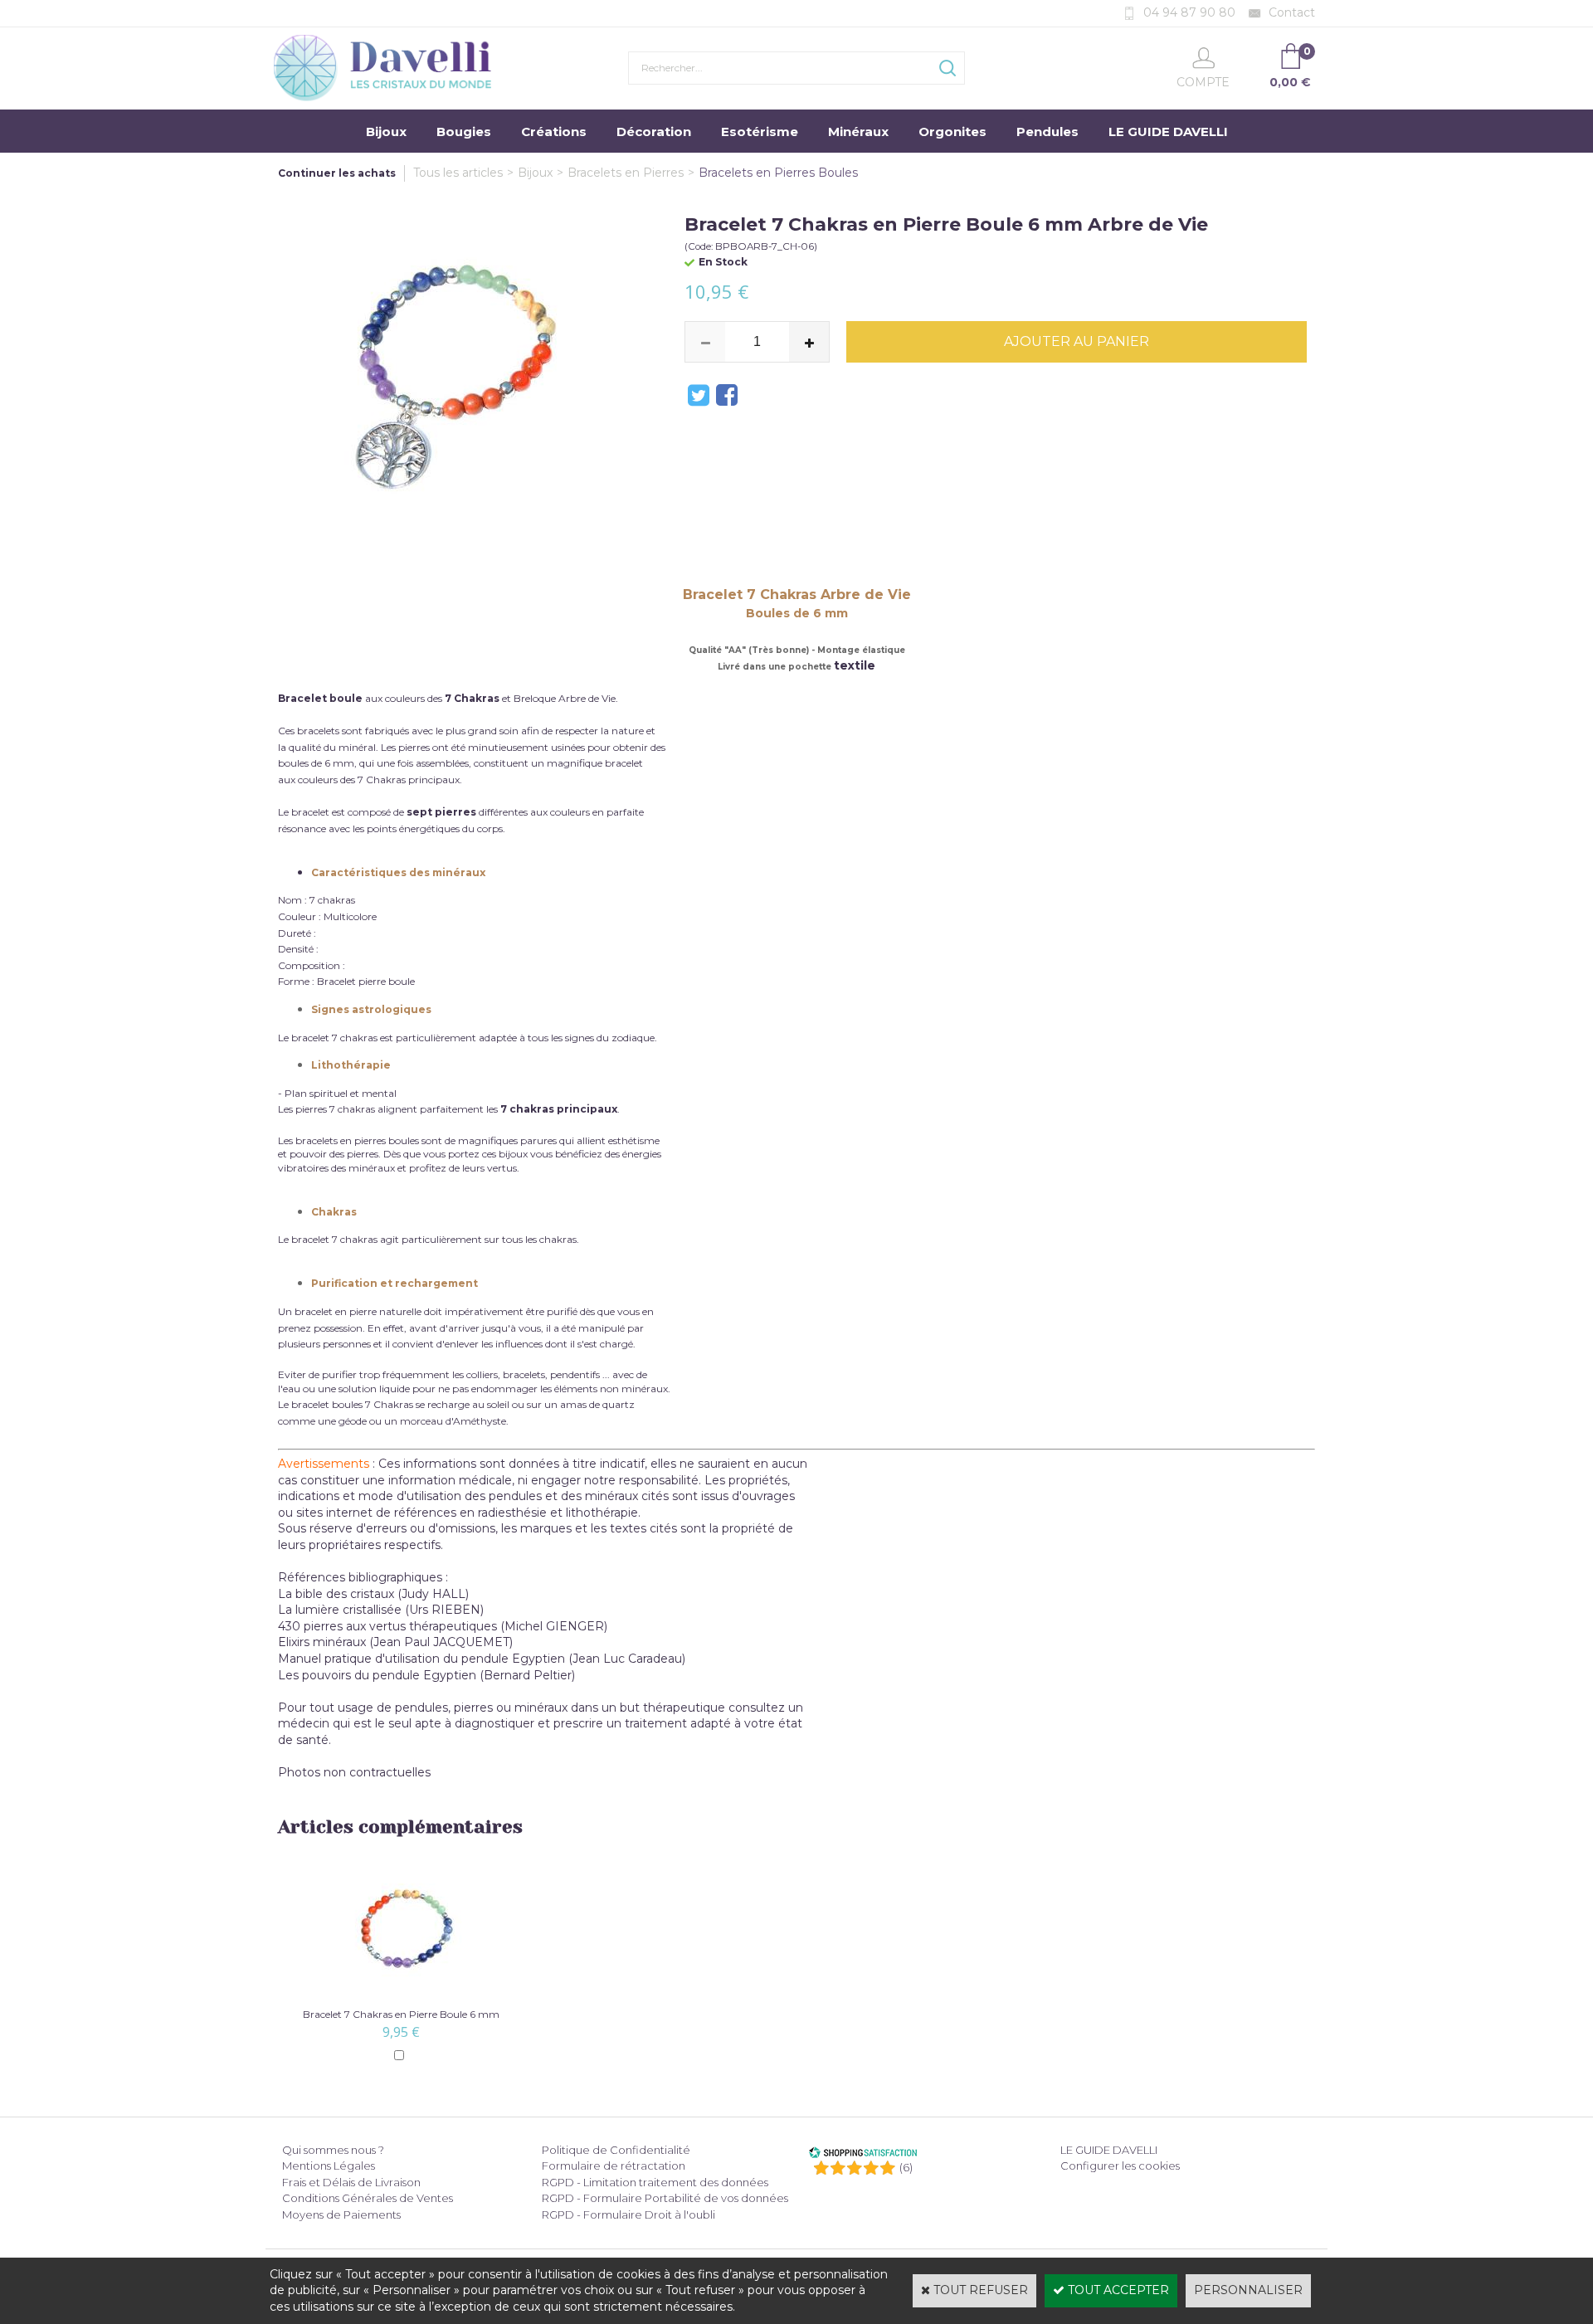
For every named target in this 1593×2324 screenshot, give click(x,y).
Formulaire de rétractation (614, 2166)
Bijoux (386, 132)
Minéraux (858, 132)
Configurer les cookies (1120, 2166)
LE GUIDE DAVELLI (1168, 132)
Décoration (654, 132)
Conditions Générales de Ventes (368, 2198)
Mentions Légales (329, 2166)
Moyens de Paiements (341, 2214)
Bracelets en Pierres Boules (778, 173)
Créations (554, 132)
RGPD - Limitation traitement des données (655, 2182)
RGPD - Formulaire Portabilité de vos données (665, 2198)
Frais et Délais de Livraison (351, 2182)
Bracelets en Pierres (626, 173)
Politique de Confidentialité (616, 2150)
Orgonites (952, 132)
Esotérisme (760, 132)
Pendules (1047, 132)
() (906, 2167)
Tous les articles (458, 173)
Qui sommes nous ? (333, 2150)
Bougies (464, 132)
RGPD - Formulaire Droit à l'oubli (628, 2214)
